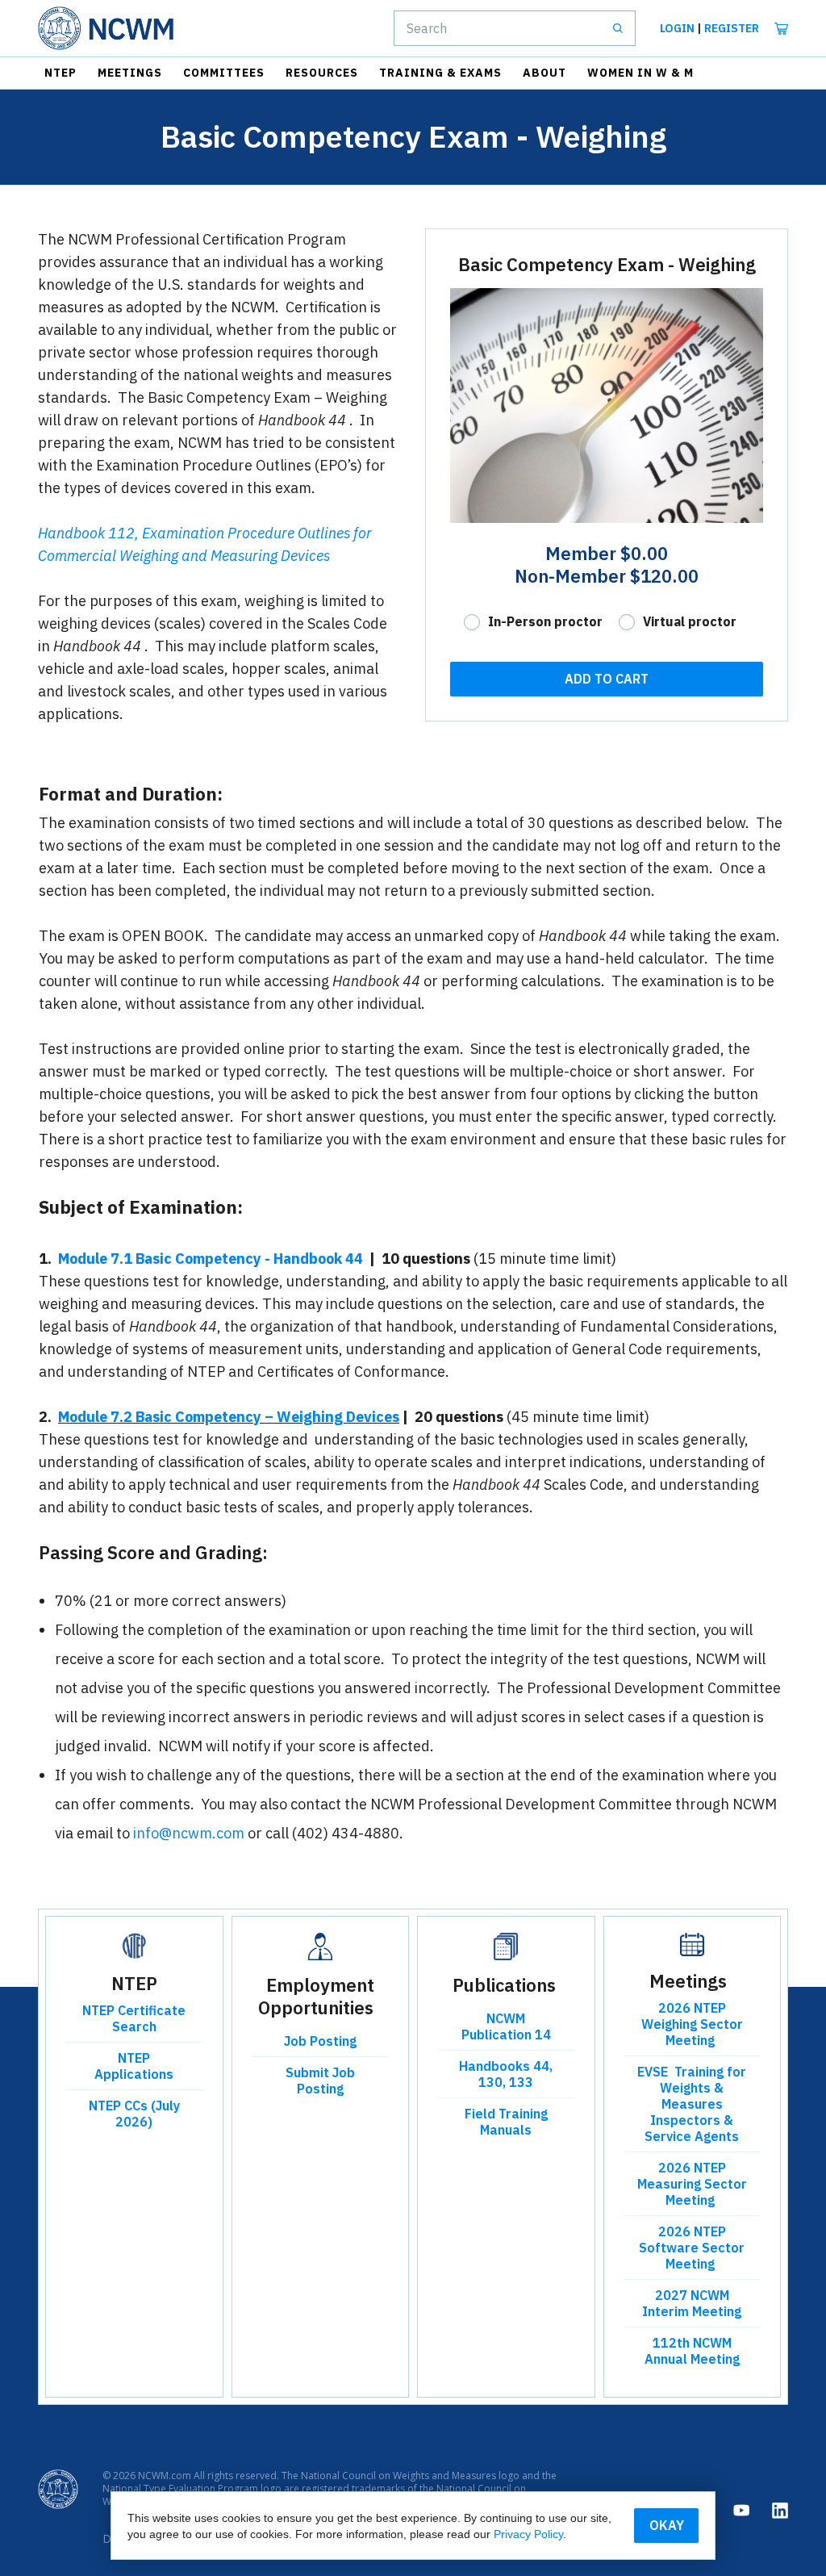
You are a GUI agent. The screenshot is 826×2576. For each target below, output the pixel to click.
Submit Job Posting (320, 2080)
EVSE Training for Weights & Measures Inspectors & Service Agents (692, 2104)
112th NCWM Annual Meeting (692, 2351)
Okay (667, 2525)
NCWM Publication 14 (506, 2026)
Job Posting (320, 2041)
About (544, 73)
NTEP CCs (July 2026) (134, 2114)
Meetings (130, 73)
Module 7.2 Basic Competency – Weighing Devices (229, 1417)
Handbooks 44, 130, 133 (506, 2074)
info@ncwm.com (189, 1833)
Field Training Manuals (506, 2122)
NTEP (60, 73)
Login (677, 28)
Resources (322, 73)
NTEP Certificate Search (134, 2018)
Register (732, 28)
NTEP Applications (134, 2066)
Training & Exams (440, 73)
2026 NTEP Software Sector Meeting (692, 2248)
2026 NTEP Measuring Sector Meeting (692, 2184)
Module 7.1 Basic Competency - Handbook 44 (211, 1259)
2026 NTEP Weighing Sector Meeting (692, 2024)
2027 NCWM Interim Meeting (692, 2303)
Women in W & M (640, 73)
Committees (224, 73)
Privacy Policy (528, 2534)
